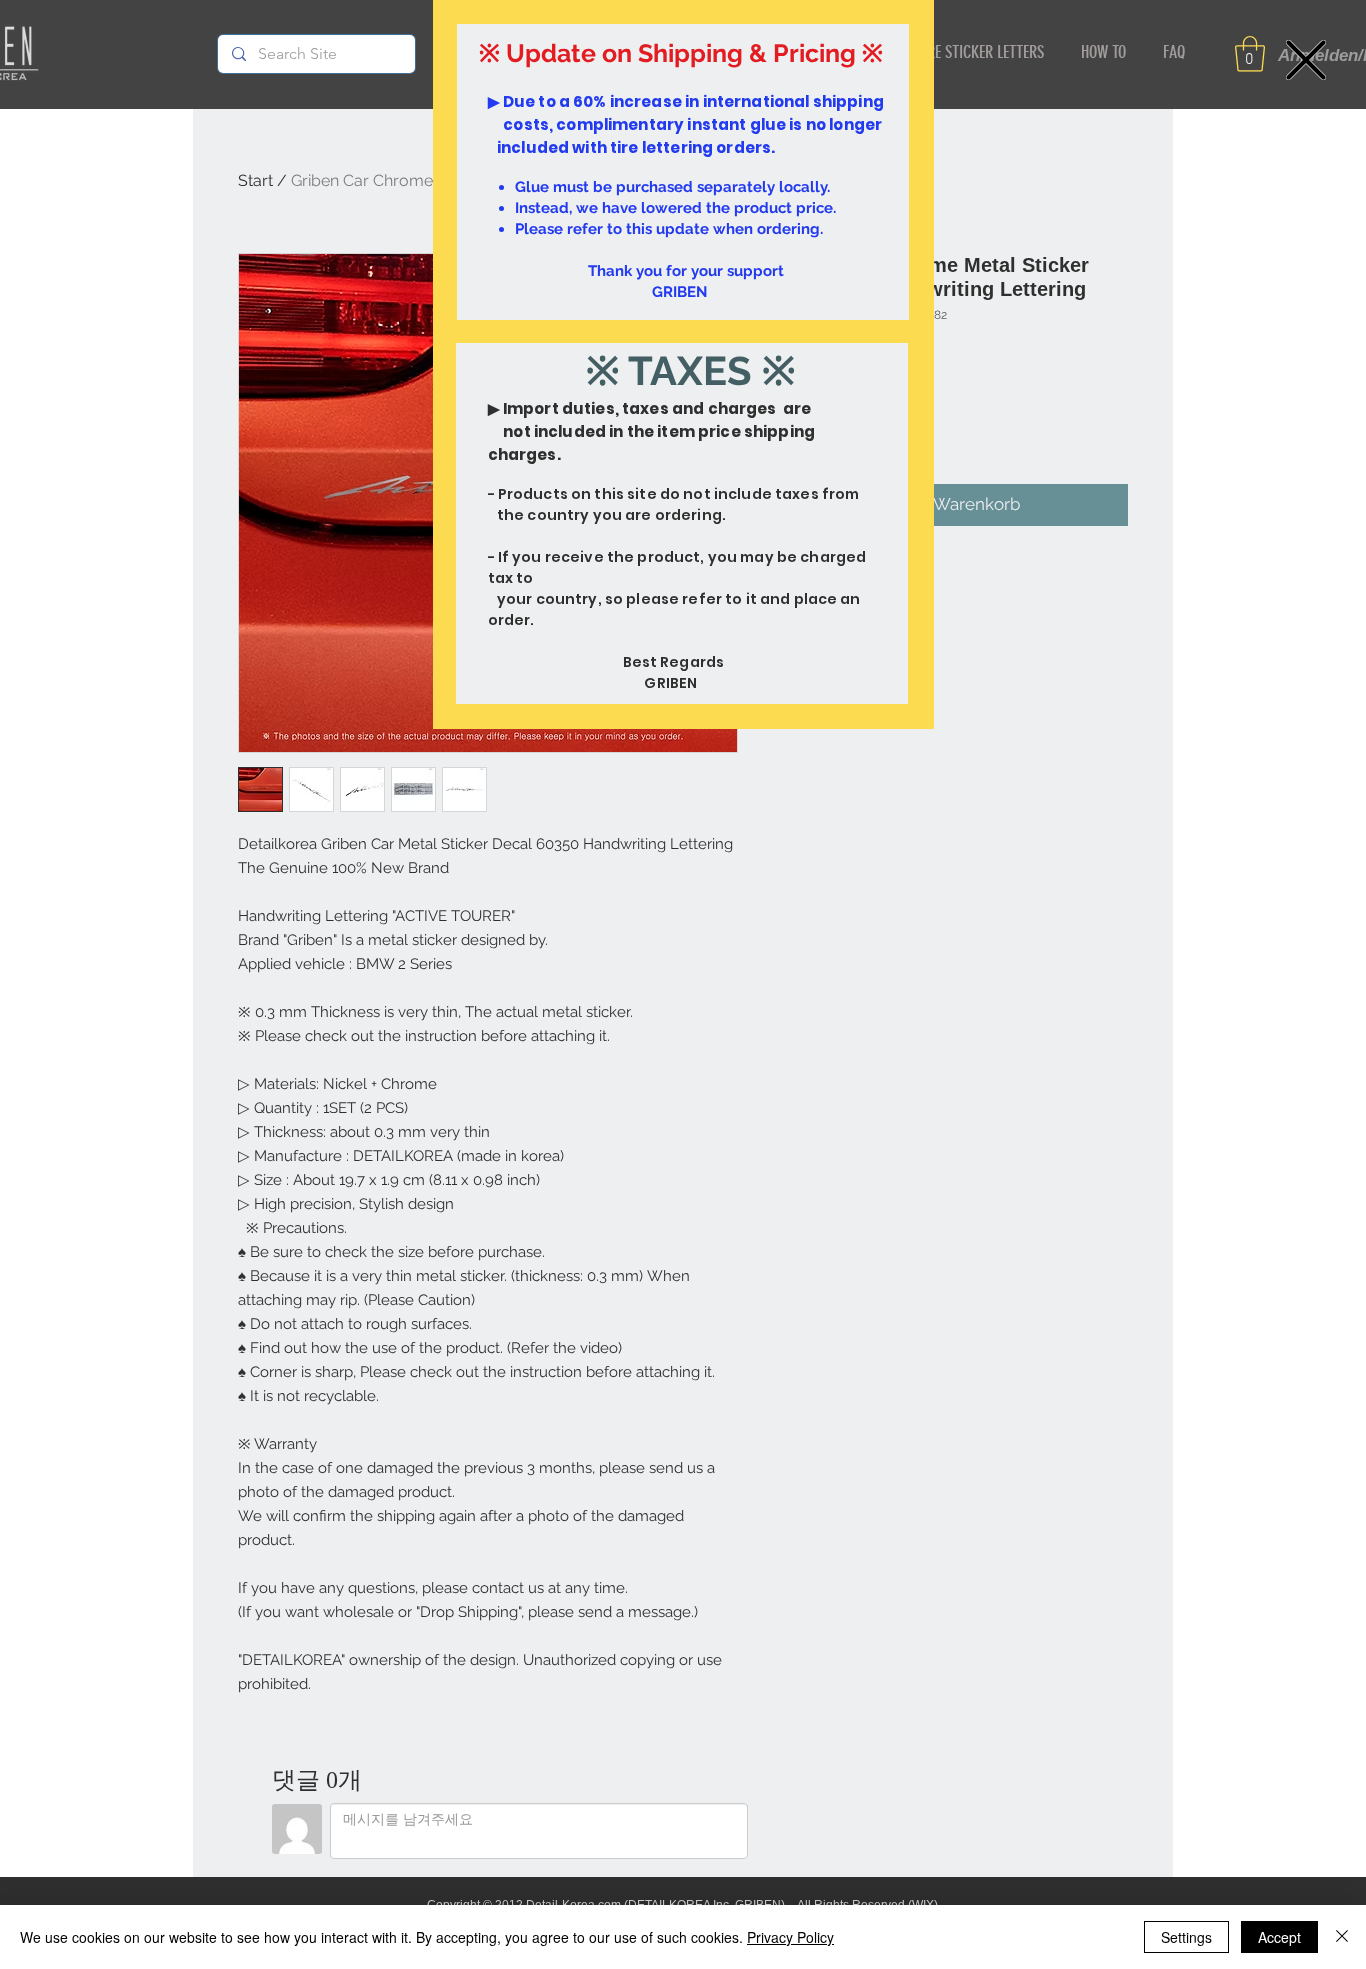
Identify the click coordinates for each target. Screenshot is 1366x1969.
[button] (1306, 60)
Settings (1186, 1937)
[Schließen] (1342, 1937)
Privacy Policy (790, 1937)
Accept (1279, 1937)
